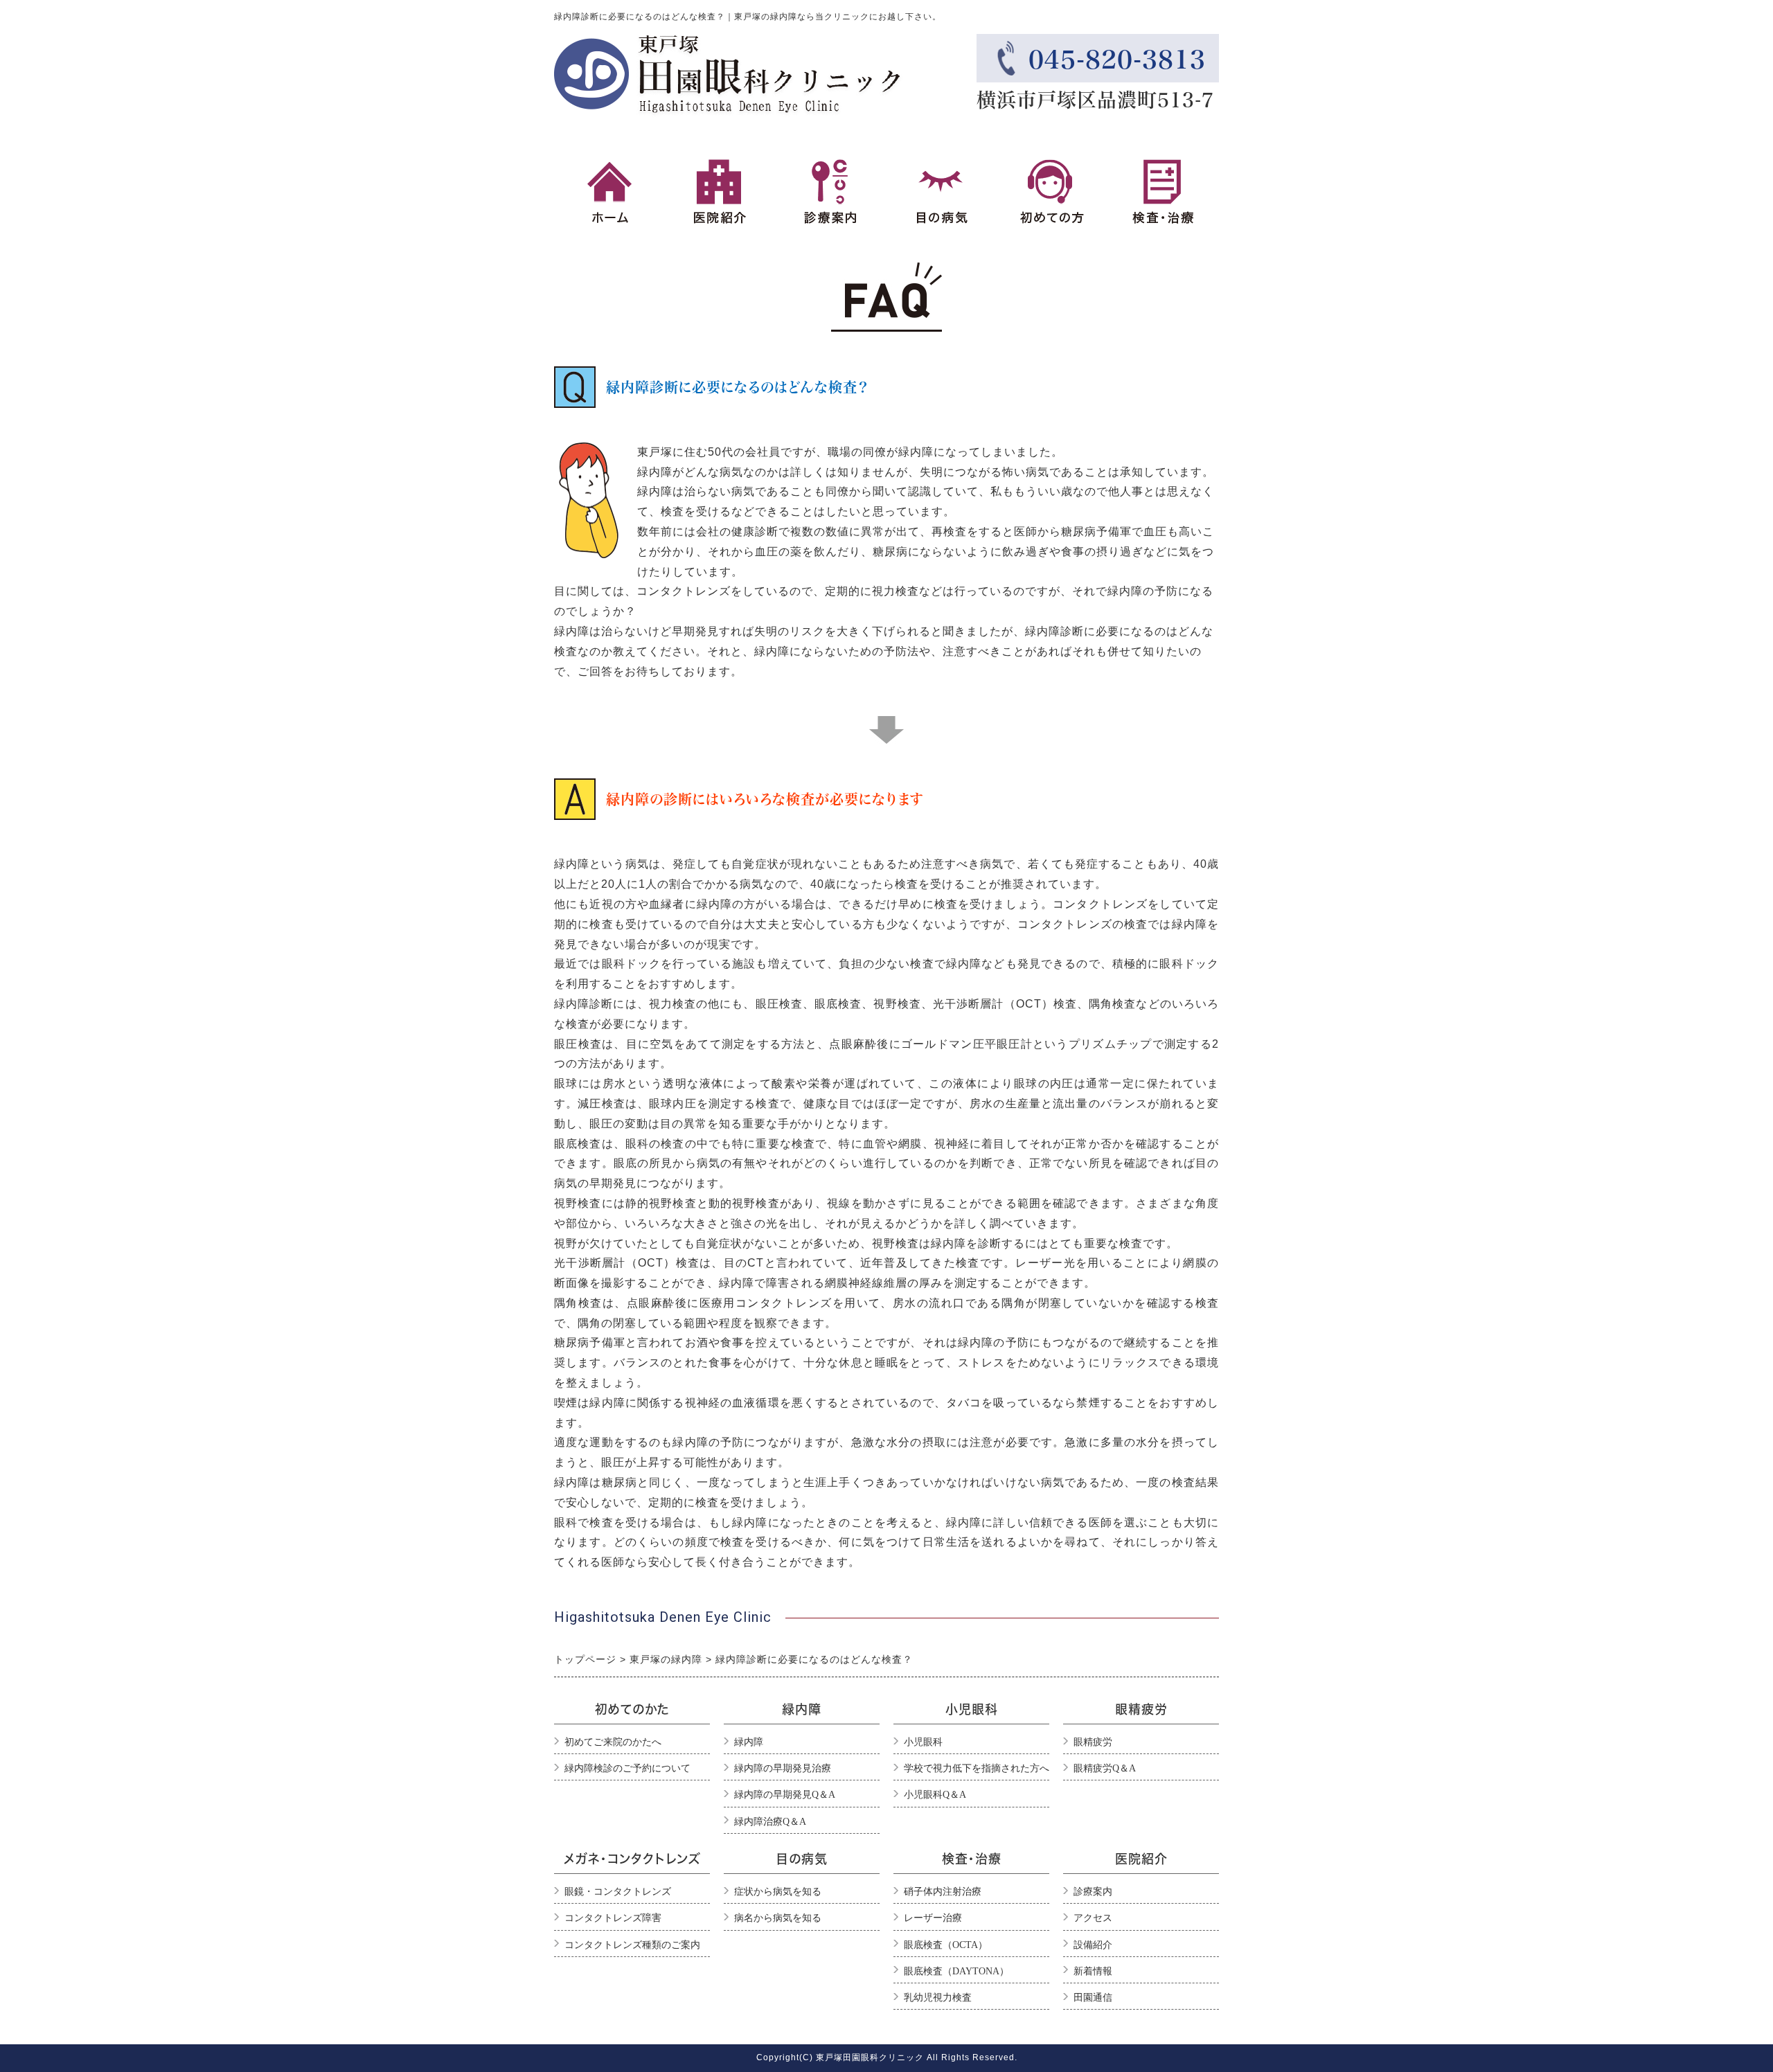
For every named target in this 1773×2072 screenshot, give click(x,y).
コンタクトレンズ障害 (613, 1918)
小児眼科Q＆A (935, 1795)
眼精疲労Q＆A (1105, 1768)
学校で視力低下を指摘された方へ (977, 1768)
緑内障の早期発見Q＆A (785, 1795)
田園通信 (1093, 1998)
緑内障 (749, 1742)
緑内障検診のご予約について (627, 1768)
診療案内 (1093, 1892)
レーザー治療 (933, 1918)
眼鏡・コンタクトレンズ (618, 1892)
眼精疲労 (1093, 1742)
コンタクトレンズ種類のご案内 (632, 1945)
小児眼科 (923, 1742)
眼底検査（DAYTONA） (956, 1971)
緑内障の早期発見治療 (783, 1768)
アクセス (1093, 1918)
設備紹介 (1093, 1945)
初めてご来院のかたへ (613, 1742)
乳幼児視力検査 (938, 1998)
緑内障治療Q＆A (770, 1822)
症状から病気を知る (778, 1892)
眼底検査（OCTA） (946, 1945)
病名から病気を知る (778, 1918)
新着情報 (1093, 1971)
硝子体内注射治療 (943, 1892)
